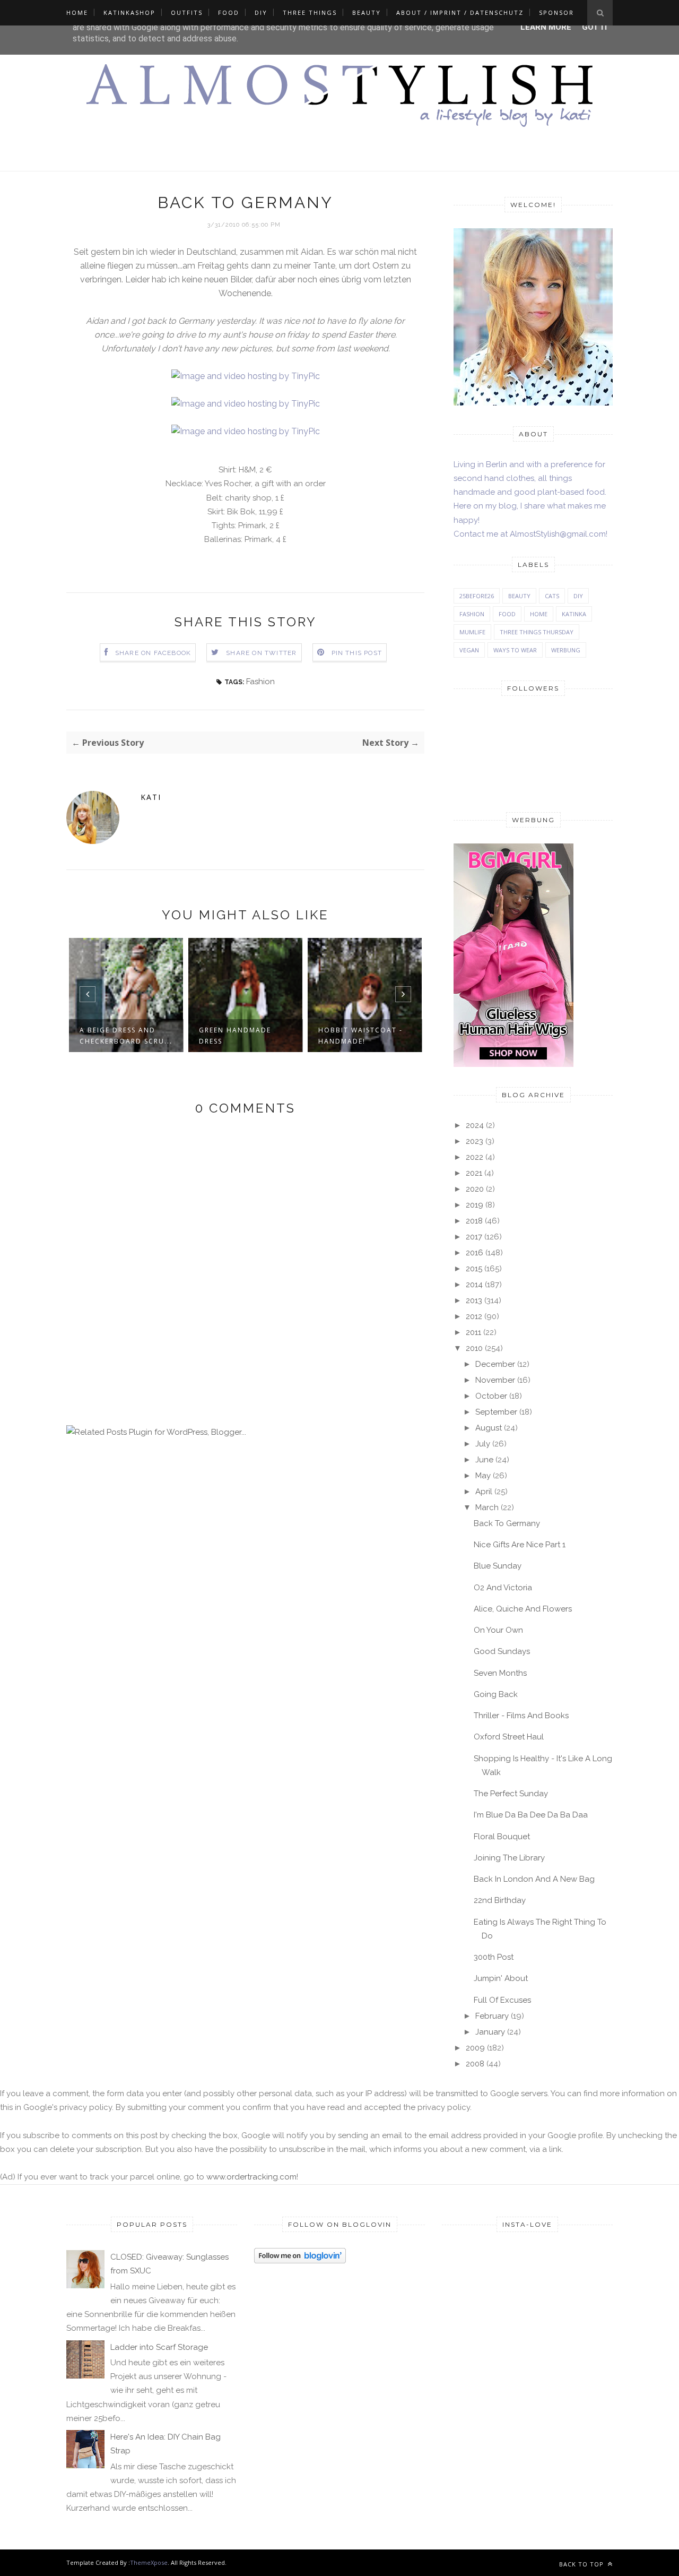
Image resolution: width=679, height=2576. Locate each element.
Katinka (574, 614)
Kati (151, 797)
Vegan (469, 650)
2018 (474, 1221)
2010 (474, 1348)
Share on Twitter (261, 653)
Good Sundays (502, 1651)
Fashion (260, 682)
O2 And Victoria (503, 1588)
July (483, 1444)
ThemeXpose (149, 2562)
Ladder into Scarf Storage (159, 2347)
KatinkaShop (129, 12)
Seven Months (500, 1673)
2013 (474, 1300)
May (483, 1476)
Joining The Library (509, 1858)
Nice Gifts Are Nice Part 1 (520, 1545)
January (490, 2032)
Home (77, 12)
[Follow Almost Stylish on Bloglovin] (300, 2261)
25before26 (477, 596)
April (484, 1492)
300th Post (494, 1957)
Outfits (187, 12)
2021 (474, 1173)
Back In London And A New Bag (534, 1879)
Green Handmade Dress (129, 1036)
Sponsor (556, 12)
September (496, 1412)
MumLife (472, 632)
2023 (475, 1141)
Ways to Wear (515, 650)
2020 (475, 1189)
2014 (474, 1285)
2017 (474, 1237)
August (489, 1428)
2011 (473, 1332)
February (492, 2016)
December (495, 1364)
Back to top (582, 2564)
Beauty (367, 12)
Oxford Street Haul (509, 1737)
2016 (475, 1253)
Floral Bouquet (502, 1837)
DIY (261, 12)
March (487, 1507)
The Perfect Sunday (511, 1794)
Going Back (496, 1694)
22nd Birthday (500, 1900)
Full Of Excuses (502, 2000)
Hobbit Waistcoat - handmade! (255, 1036)
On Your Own (498, 1630)
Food (229, 12)
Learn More (546, 27)
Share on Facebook (153, 653)
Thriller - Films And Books (521, 1716)
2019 (475, 1205)
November (495, 1380)
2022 (475, 1157)
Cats (552, 596)
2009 (475, 2048)
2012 (474, 1316)
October (491, 1396)
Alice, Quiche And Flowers (523, 1609)
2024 (475, 1125)
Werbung (566, 650)
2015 (474, 1269)
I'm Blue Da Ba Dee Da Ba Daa (531, 1815)
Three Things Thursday (537, 632)
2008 (475, 2064)
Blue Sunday (498, 1566)
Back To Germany (507, 1523)
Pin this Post (357, 653)
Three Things (310, 12)
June (484, 1460)
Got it (595, 27)
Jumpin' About (501, 1978)
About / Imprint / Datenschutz (460, 12)
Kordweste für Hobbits (364, 1036)
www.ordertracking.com (251, 2177)
